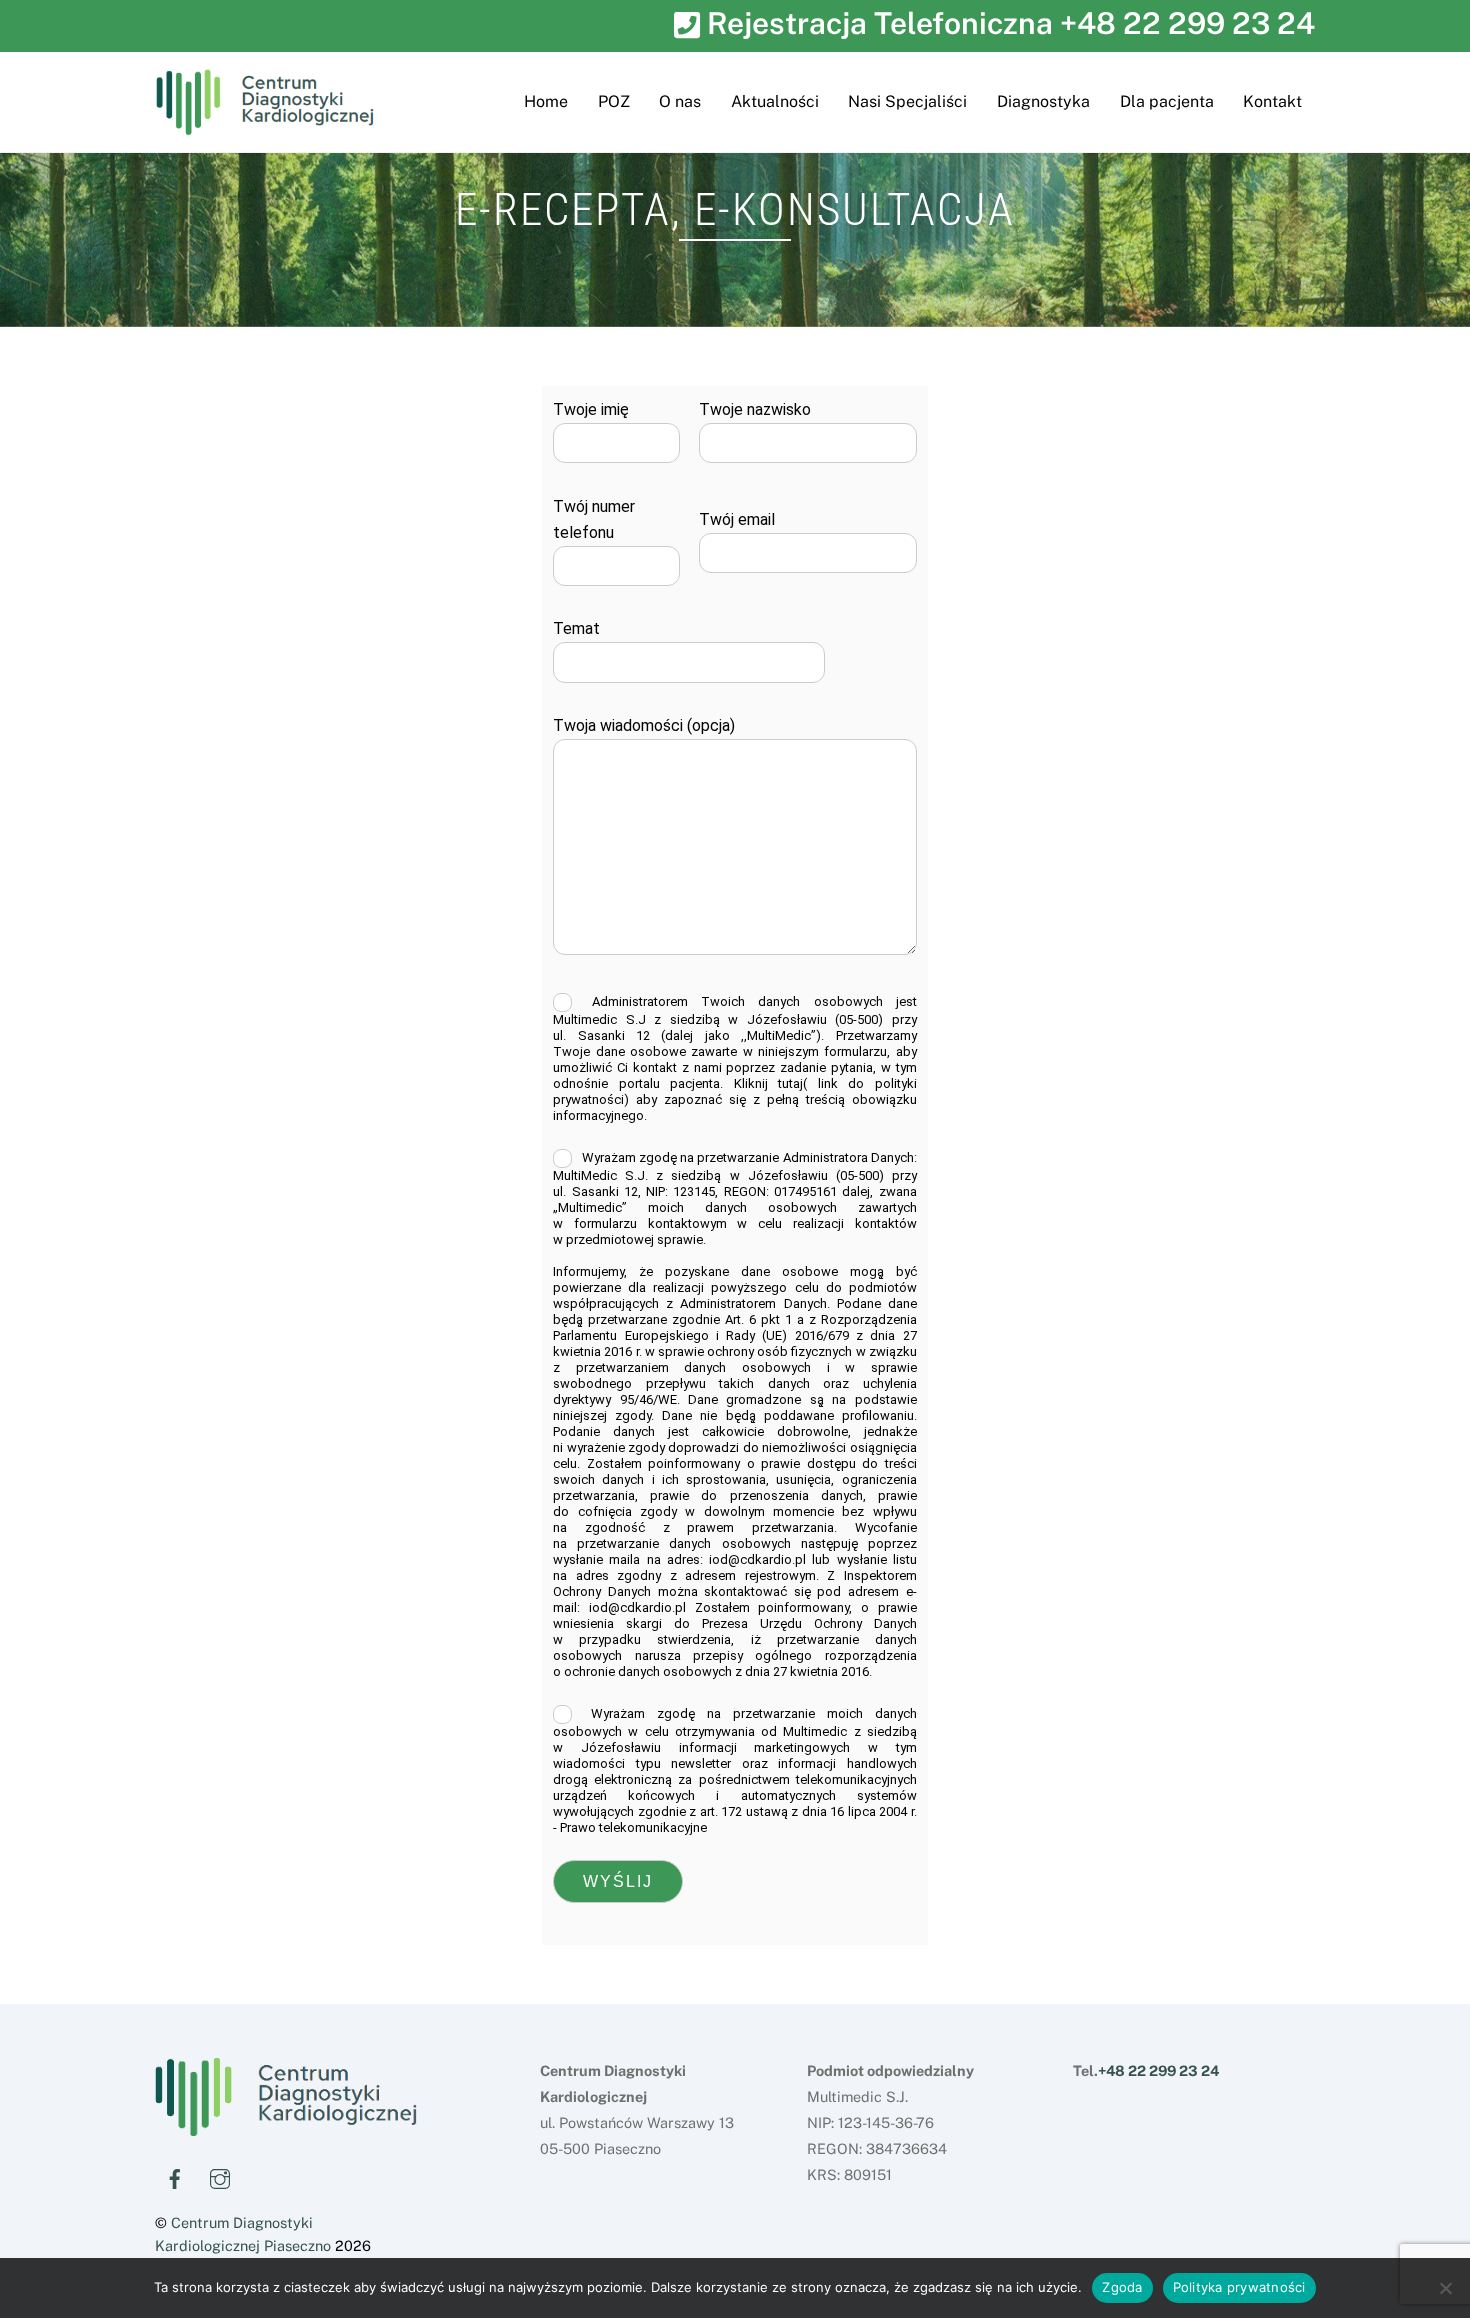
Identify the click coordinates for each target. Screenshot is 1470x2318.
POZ (614, 101)
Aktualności (775, 101)
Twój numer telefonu (594, 519)
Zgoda (1122, 2287)
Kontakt (1272, 101)
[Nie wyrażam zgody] (1445, 2288)
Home (546, 101)
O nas (680, 101)
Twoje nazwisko (755, 409)
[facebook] (175, 2175)
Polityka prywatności (1239, 2287)
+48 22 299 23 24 (1187, 23)
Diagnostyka (1043, 101)
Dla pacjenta (1167, 101)
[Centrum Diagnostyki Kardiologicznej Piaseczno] (286, 2128)
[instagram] (220, 2175)
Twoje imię (591, 409)
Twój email (737, 519)
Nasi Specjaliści (907, 101)
